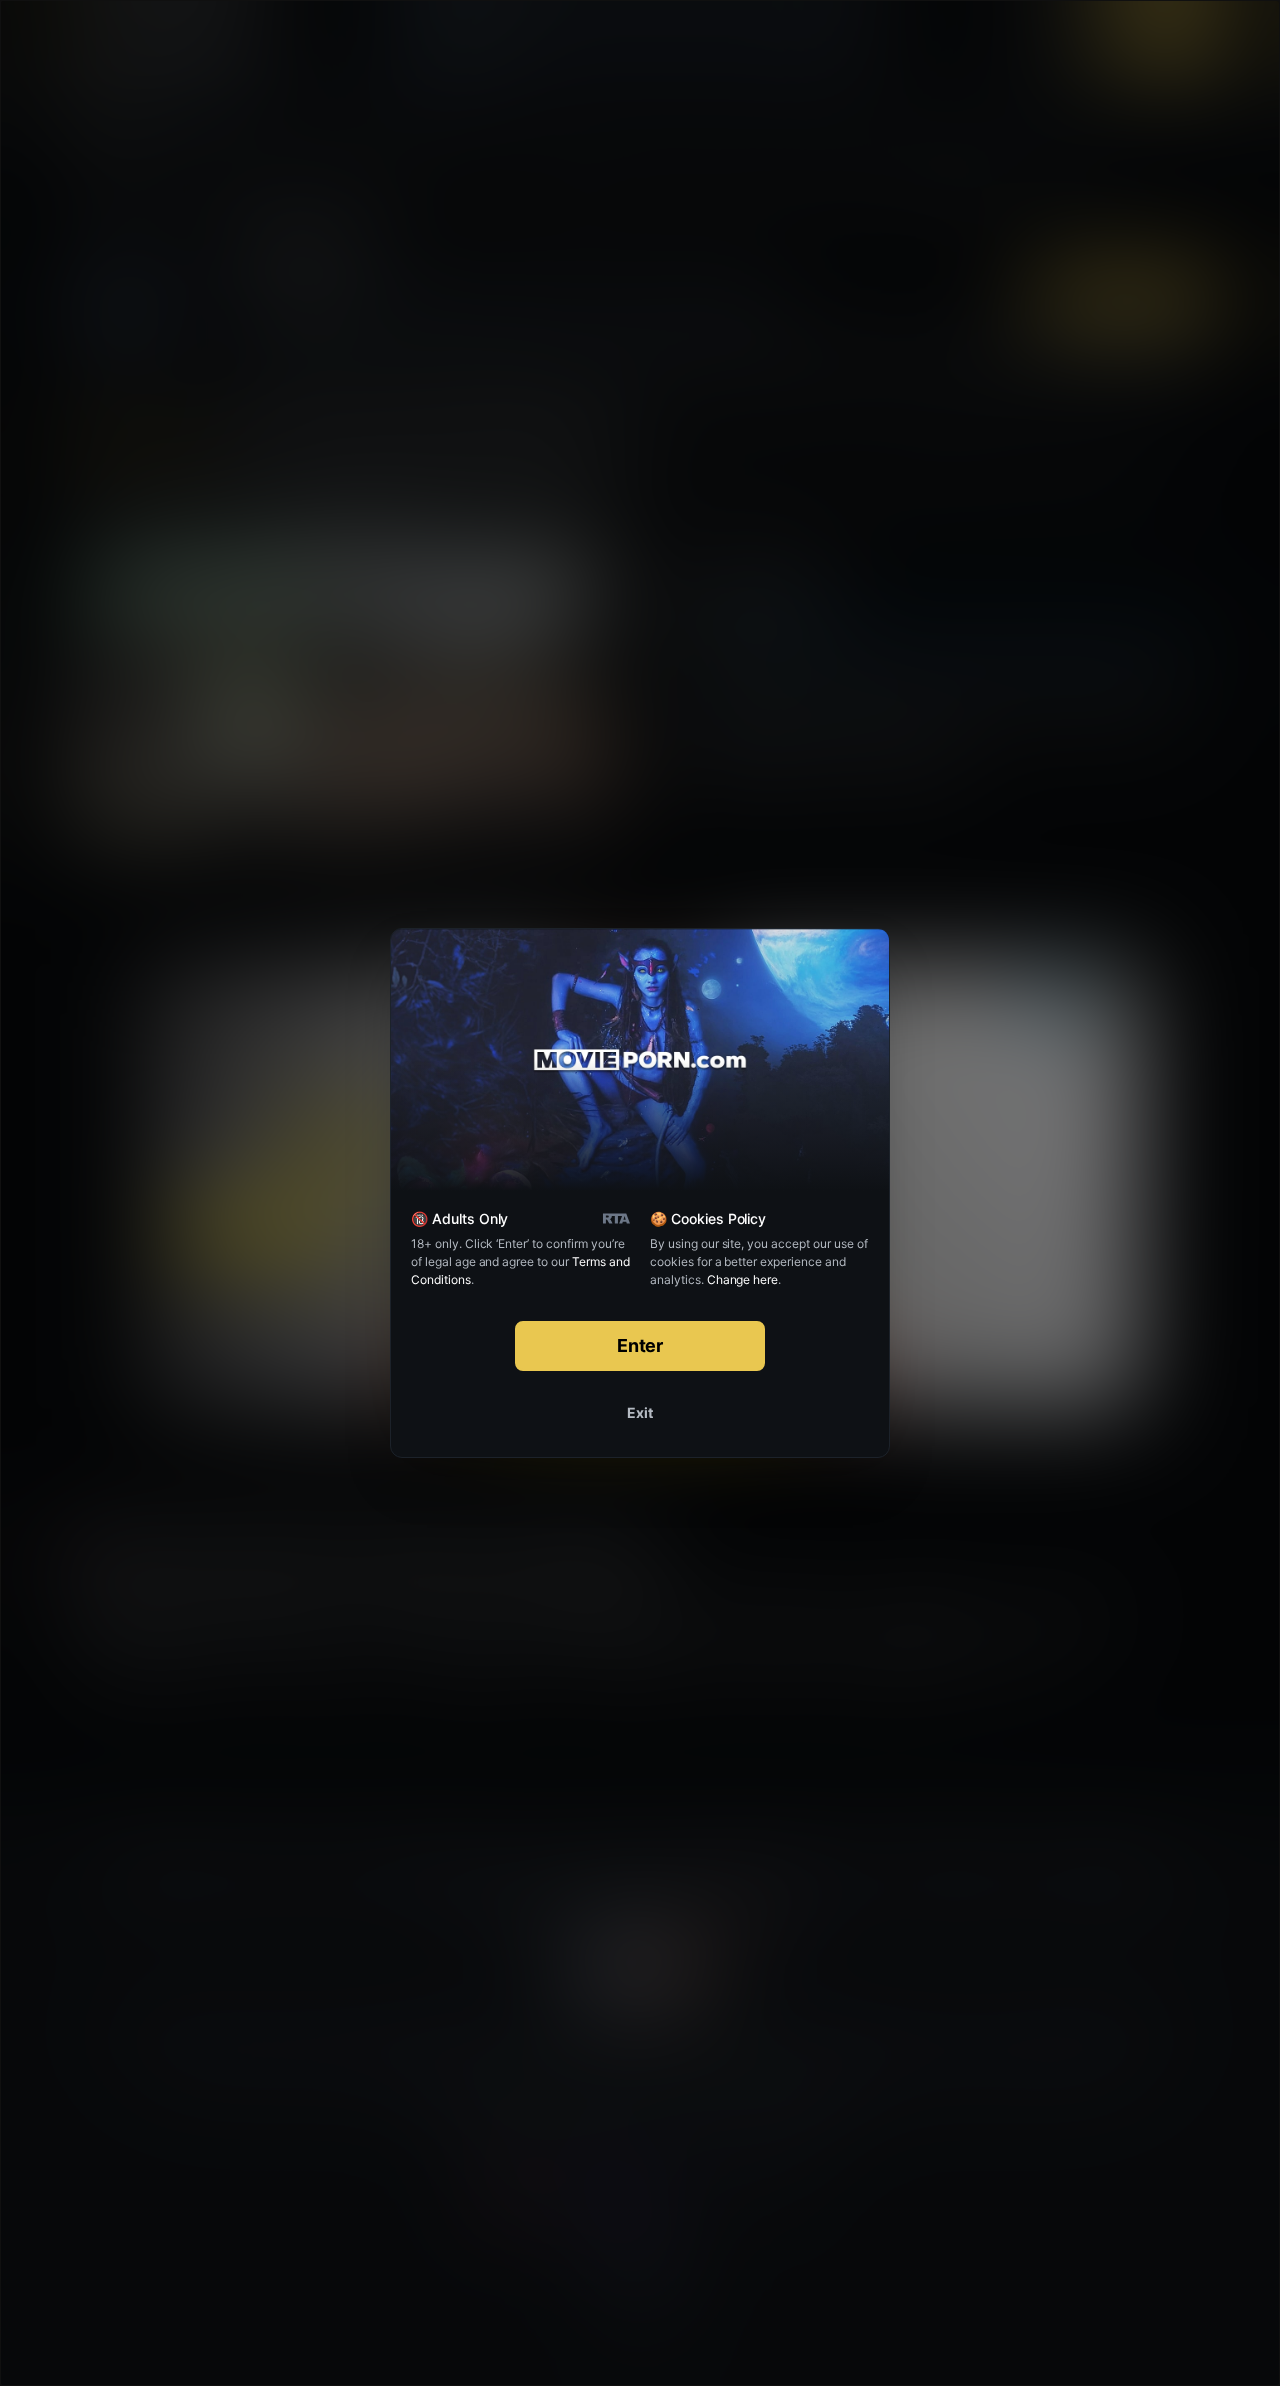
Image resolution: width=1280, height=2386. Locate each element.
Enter (640, 1345)
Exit (640, 1412)
